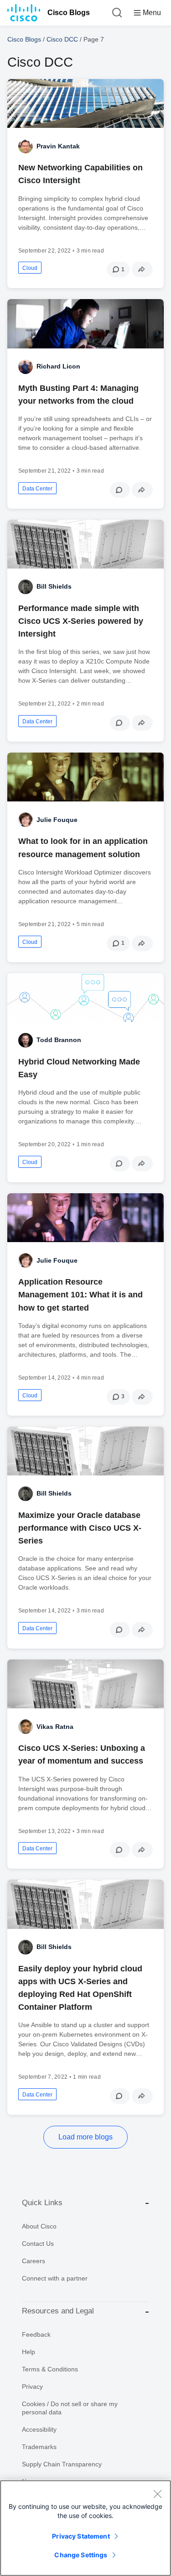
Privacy (32, 2386)
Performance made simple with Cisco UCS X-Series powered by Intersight (81, 621)
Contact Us (38, 2244)
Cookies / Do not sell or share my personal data (70, 2408)
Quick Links (42, 2203)
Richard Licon (58, 366)
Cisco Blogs (69, 13)
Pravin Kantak (58, 146)
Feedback (36, 2334)
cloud (30, 268)
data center (37, 489)
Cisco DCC (62, 39)
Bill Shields (54, 586)
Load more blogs (85, 2137)
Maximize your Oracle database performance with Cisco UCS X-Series (80, 1528)
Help (28, 2352)
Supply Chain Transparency (62, 2464)
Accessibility (39, 2429)
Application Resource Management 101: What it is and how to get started (80, 1295)
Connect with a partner (55, 2278)
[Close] (157, 2494)
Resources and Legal (58, 2311)
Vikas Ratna (55, 1727)
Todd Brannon (59, 1040)
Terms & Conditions (50, 2369)
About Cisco (39, 2226)
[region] (85, 2528)
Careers (34, 2261)
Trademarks (39, 2447)
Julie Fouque (57, 820)
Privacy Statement (81, 2536)
